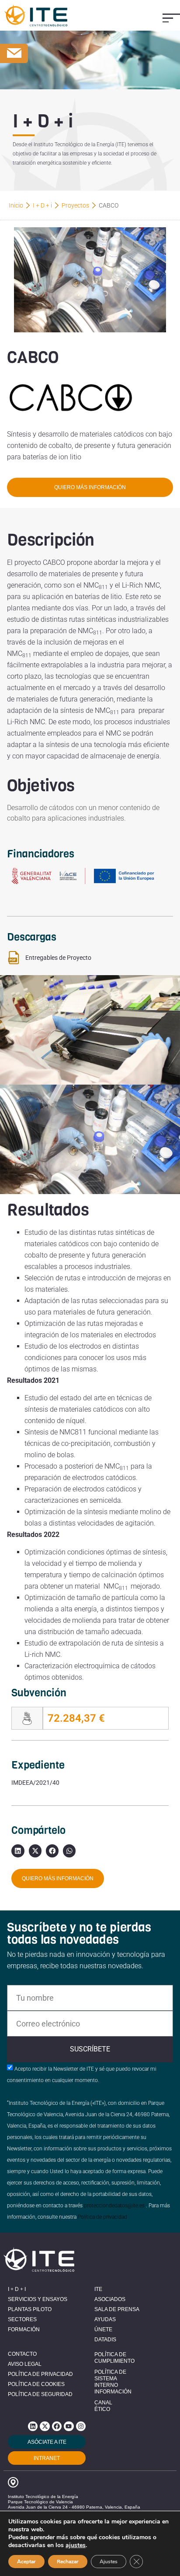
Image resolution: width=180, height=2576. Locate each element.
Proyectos (75, 205)
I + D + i (42, 205)
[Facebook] (57, 2426)
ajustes (76, 2545)
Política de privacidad (102, 2217)
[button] (171, 18)
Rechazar (68, 2562)
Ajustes (109, 2562)
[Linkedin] (33, 2426)
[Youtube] (69, 2426)
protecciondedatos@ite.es (114, 2206)
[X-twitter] (45, 2426)
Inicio (16, 205)
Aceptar (26, 2562)
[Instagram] (81, 2426)
